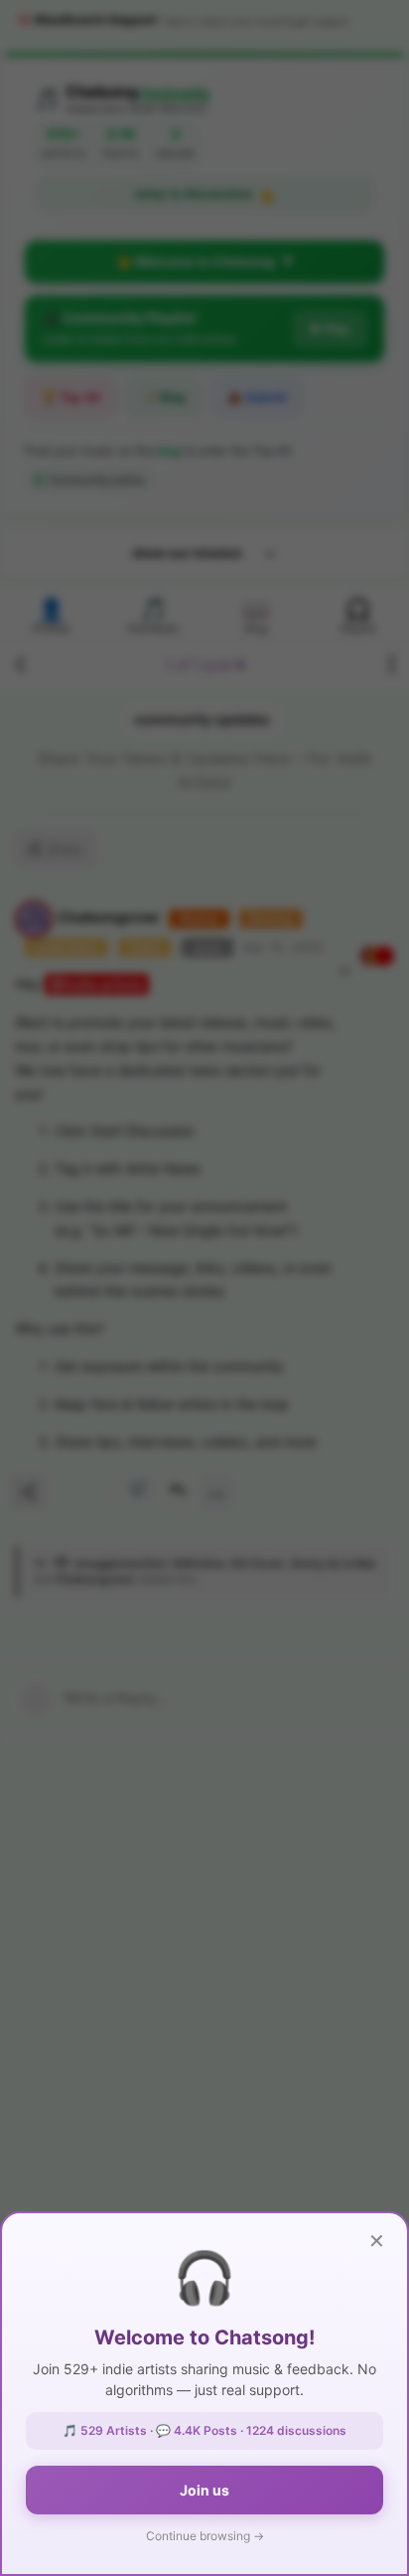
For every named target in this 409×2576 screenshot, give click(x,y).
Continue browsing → (205, 2536)
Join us (204, 2490)
